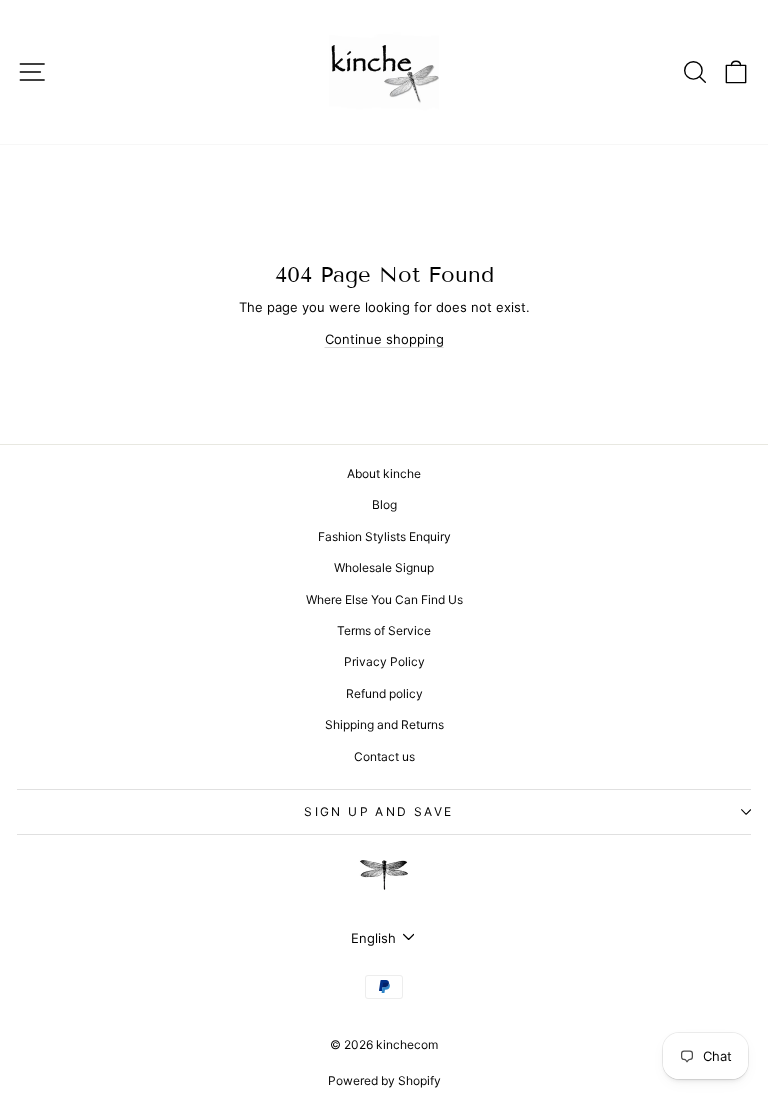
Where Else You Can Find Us (384, 599)
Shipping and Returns (384, 724)
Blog (384, 504)
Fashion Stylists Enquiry (384, 536)
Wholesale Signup (384, 567)
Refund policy (384, 693)
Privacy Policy (384, 661)
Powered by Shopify (384, 1080)
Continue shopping (384, 339)
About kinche (384, 473)
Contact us (384, 756)
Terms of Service (384, 630)
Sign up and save (378, 811)
